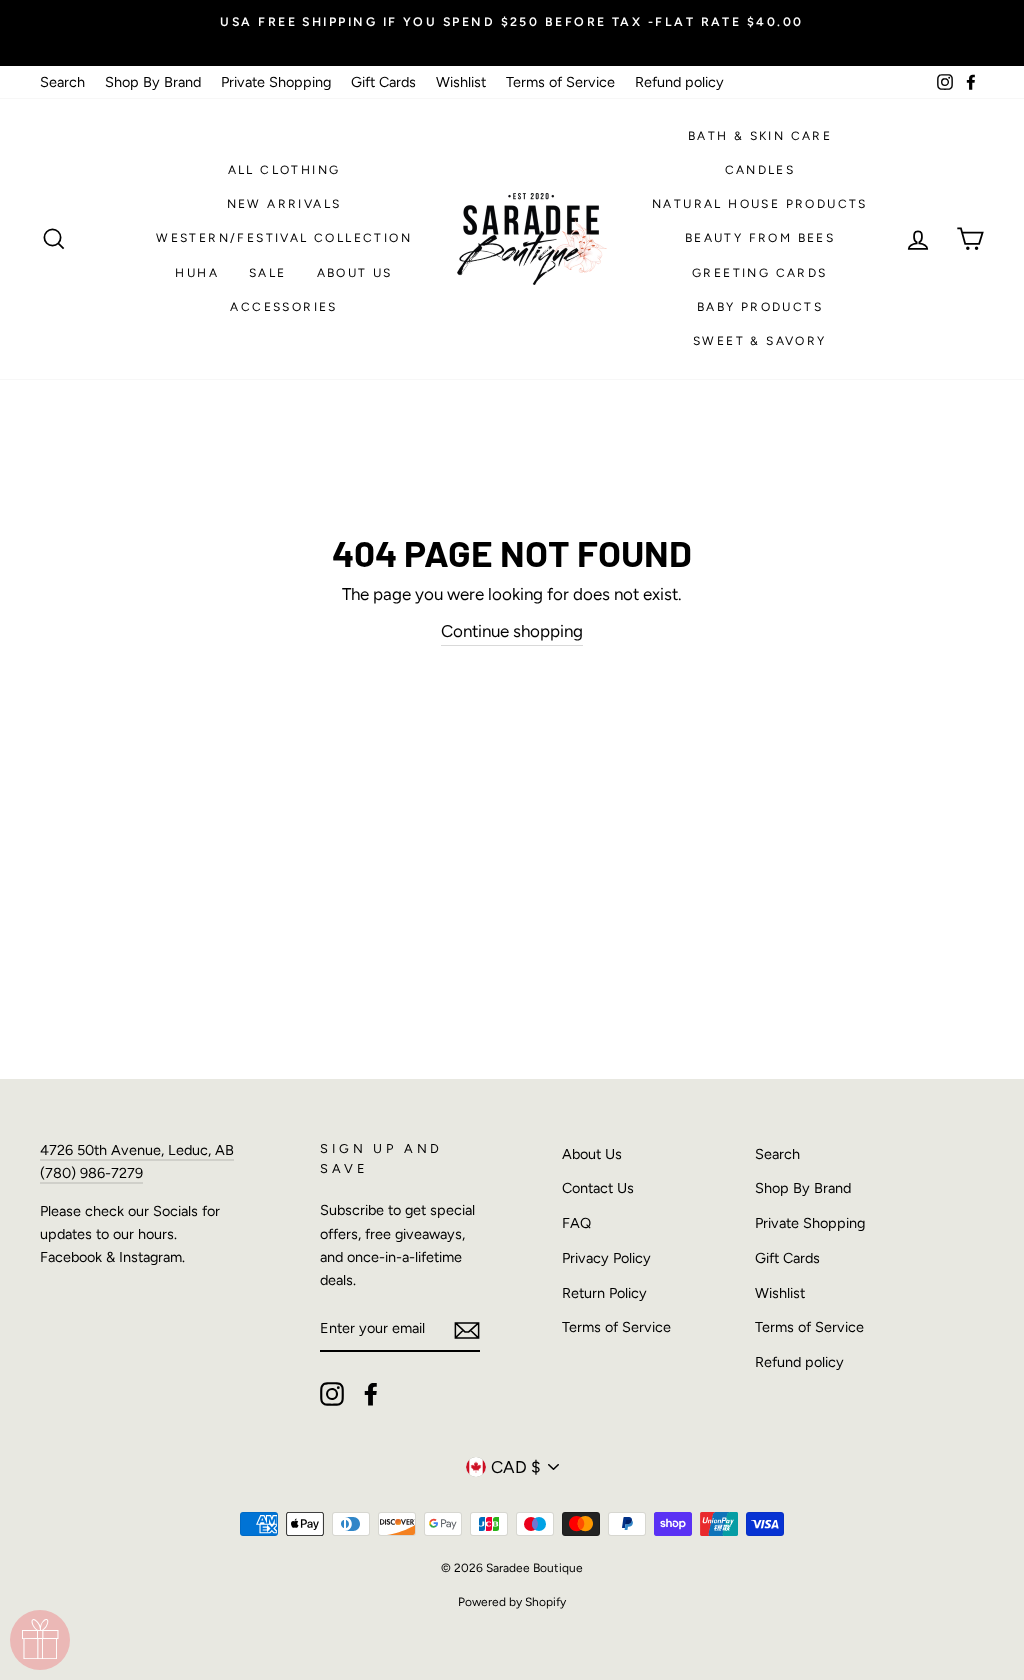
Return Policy (604, 1293)
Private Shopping (276, 82)
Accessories (283, 307)
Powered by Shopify (512, 1602)
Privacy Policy (606, 1258)
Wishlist (461, 82)
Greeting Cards (760, 273)
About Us (355, 273)
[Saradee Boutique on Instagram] (332, 1394)
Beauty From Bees (760, 238)
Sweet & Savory (760, 341)
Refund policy (679, 82)
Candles (760, 170)
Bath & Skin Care (760, 136)
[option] (512, 21)
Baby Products (760, 307)
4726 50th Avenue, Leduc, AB (137, 1150)
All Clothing (284, 170)
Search (62, 82)
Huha (197, 273)
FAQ (576, 1223)
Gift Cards (383, 82)
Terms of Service (560, 82)
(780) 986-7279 (91, 1173)
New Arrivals (284, 204)
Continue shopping (512, 631)
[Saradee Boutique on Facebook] (371, 1394)
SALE (268, 273)
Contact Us (598, 1188)
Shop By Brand (153, 82)
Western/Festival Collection (284, 238)
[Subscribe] (467, 1329)
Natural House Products (760, 204)
